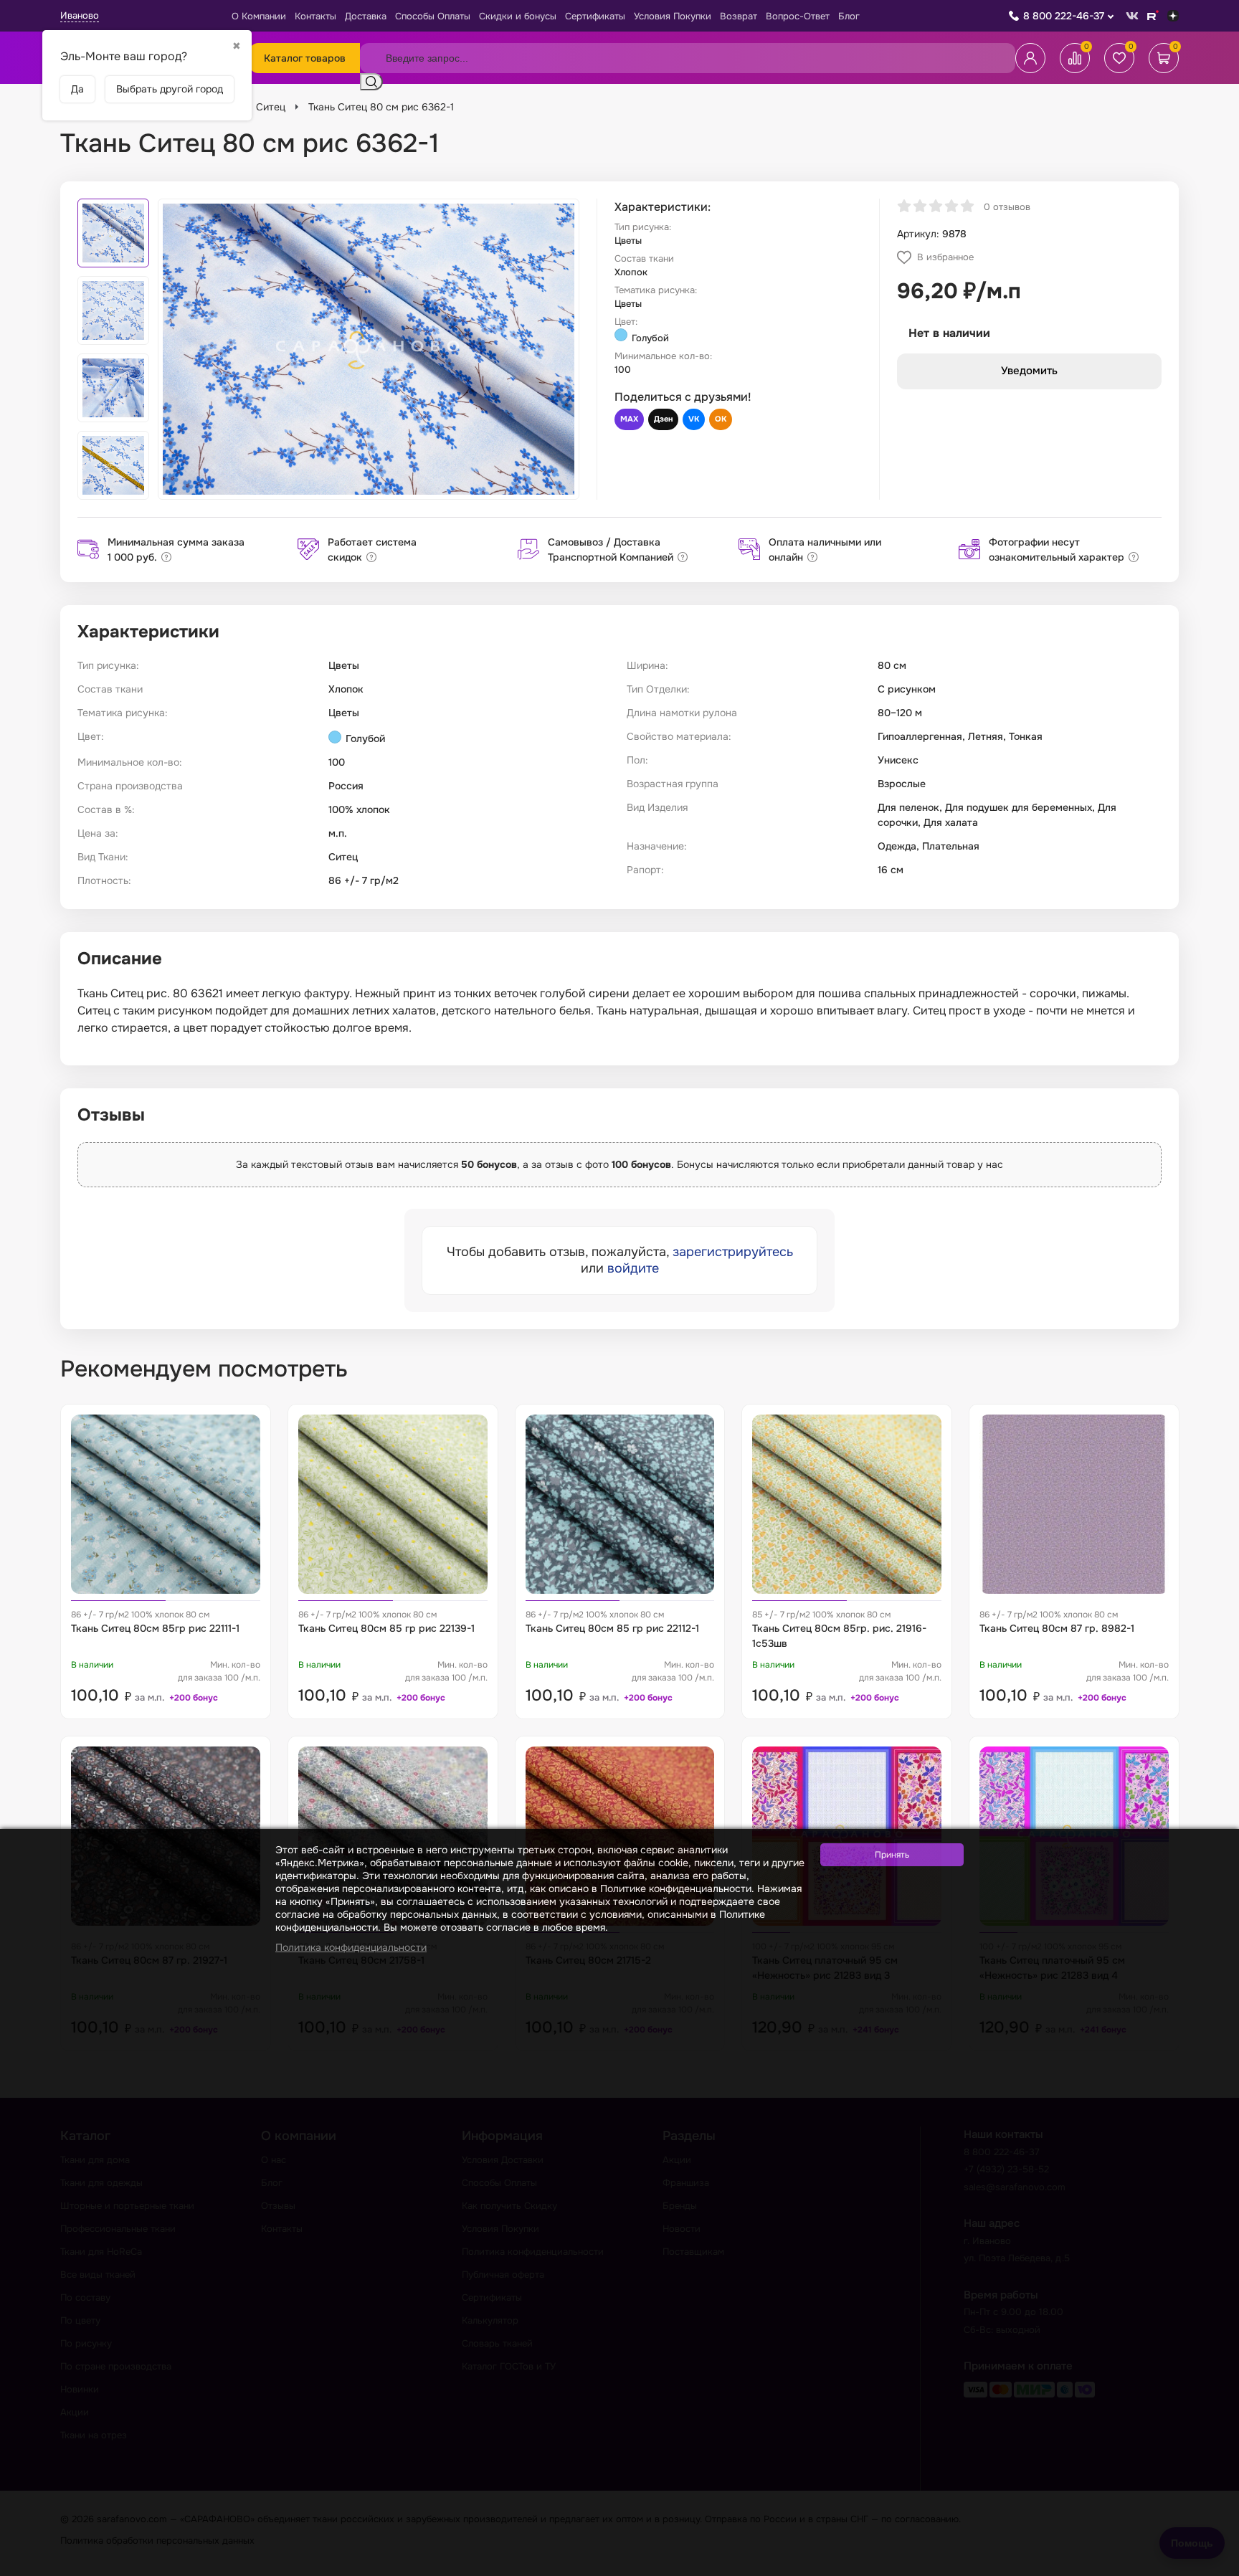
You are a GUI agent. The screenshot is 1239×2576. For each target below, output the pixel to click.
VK (694, 419)
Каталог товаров (305, 58)
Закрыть (1211, 2567)
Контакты (315, 16)
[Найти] (371, 82)
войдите (633, 1268)
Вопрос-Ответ (798, 16)
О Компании (259, 16)
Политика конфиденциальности (351, 1947)
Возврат (739, 16)
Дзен (663, 419)
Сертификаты (595, 16)
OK (721, 419)
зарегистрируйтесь (733, 1252)
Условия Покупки (673, 16)
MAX (629, 419)
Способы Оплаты (433, 16)
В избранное (945, 257)
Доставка (366, 16)
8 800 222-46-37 (1064, 16)
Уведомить (1029, 371)
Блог (849, 16)
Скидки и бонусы (518, 16)
